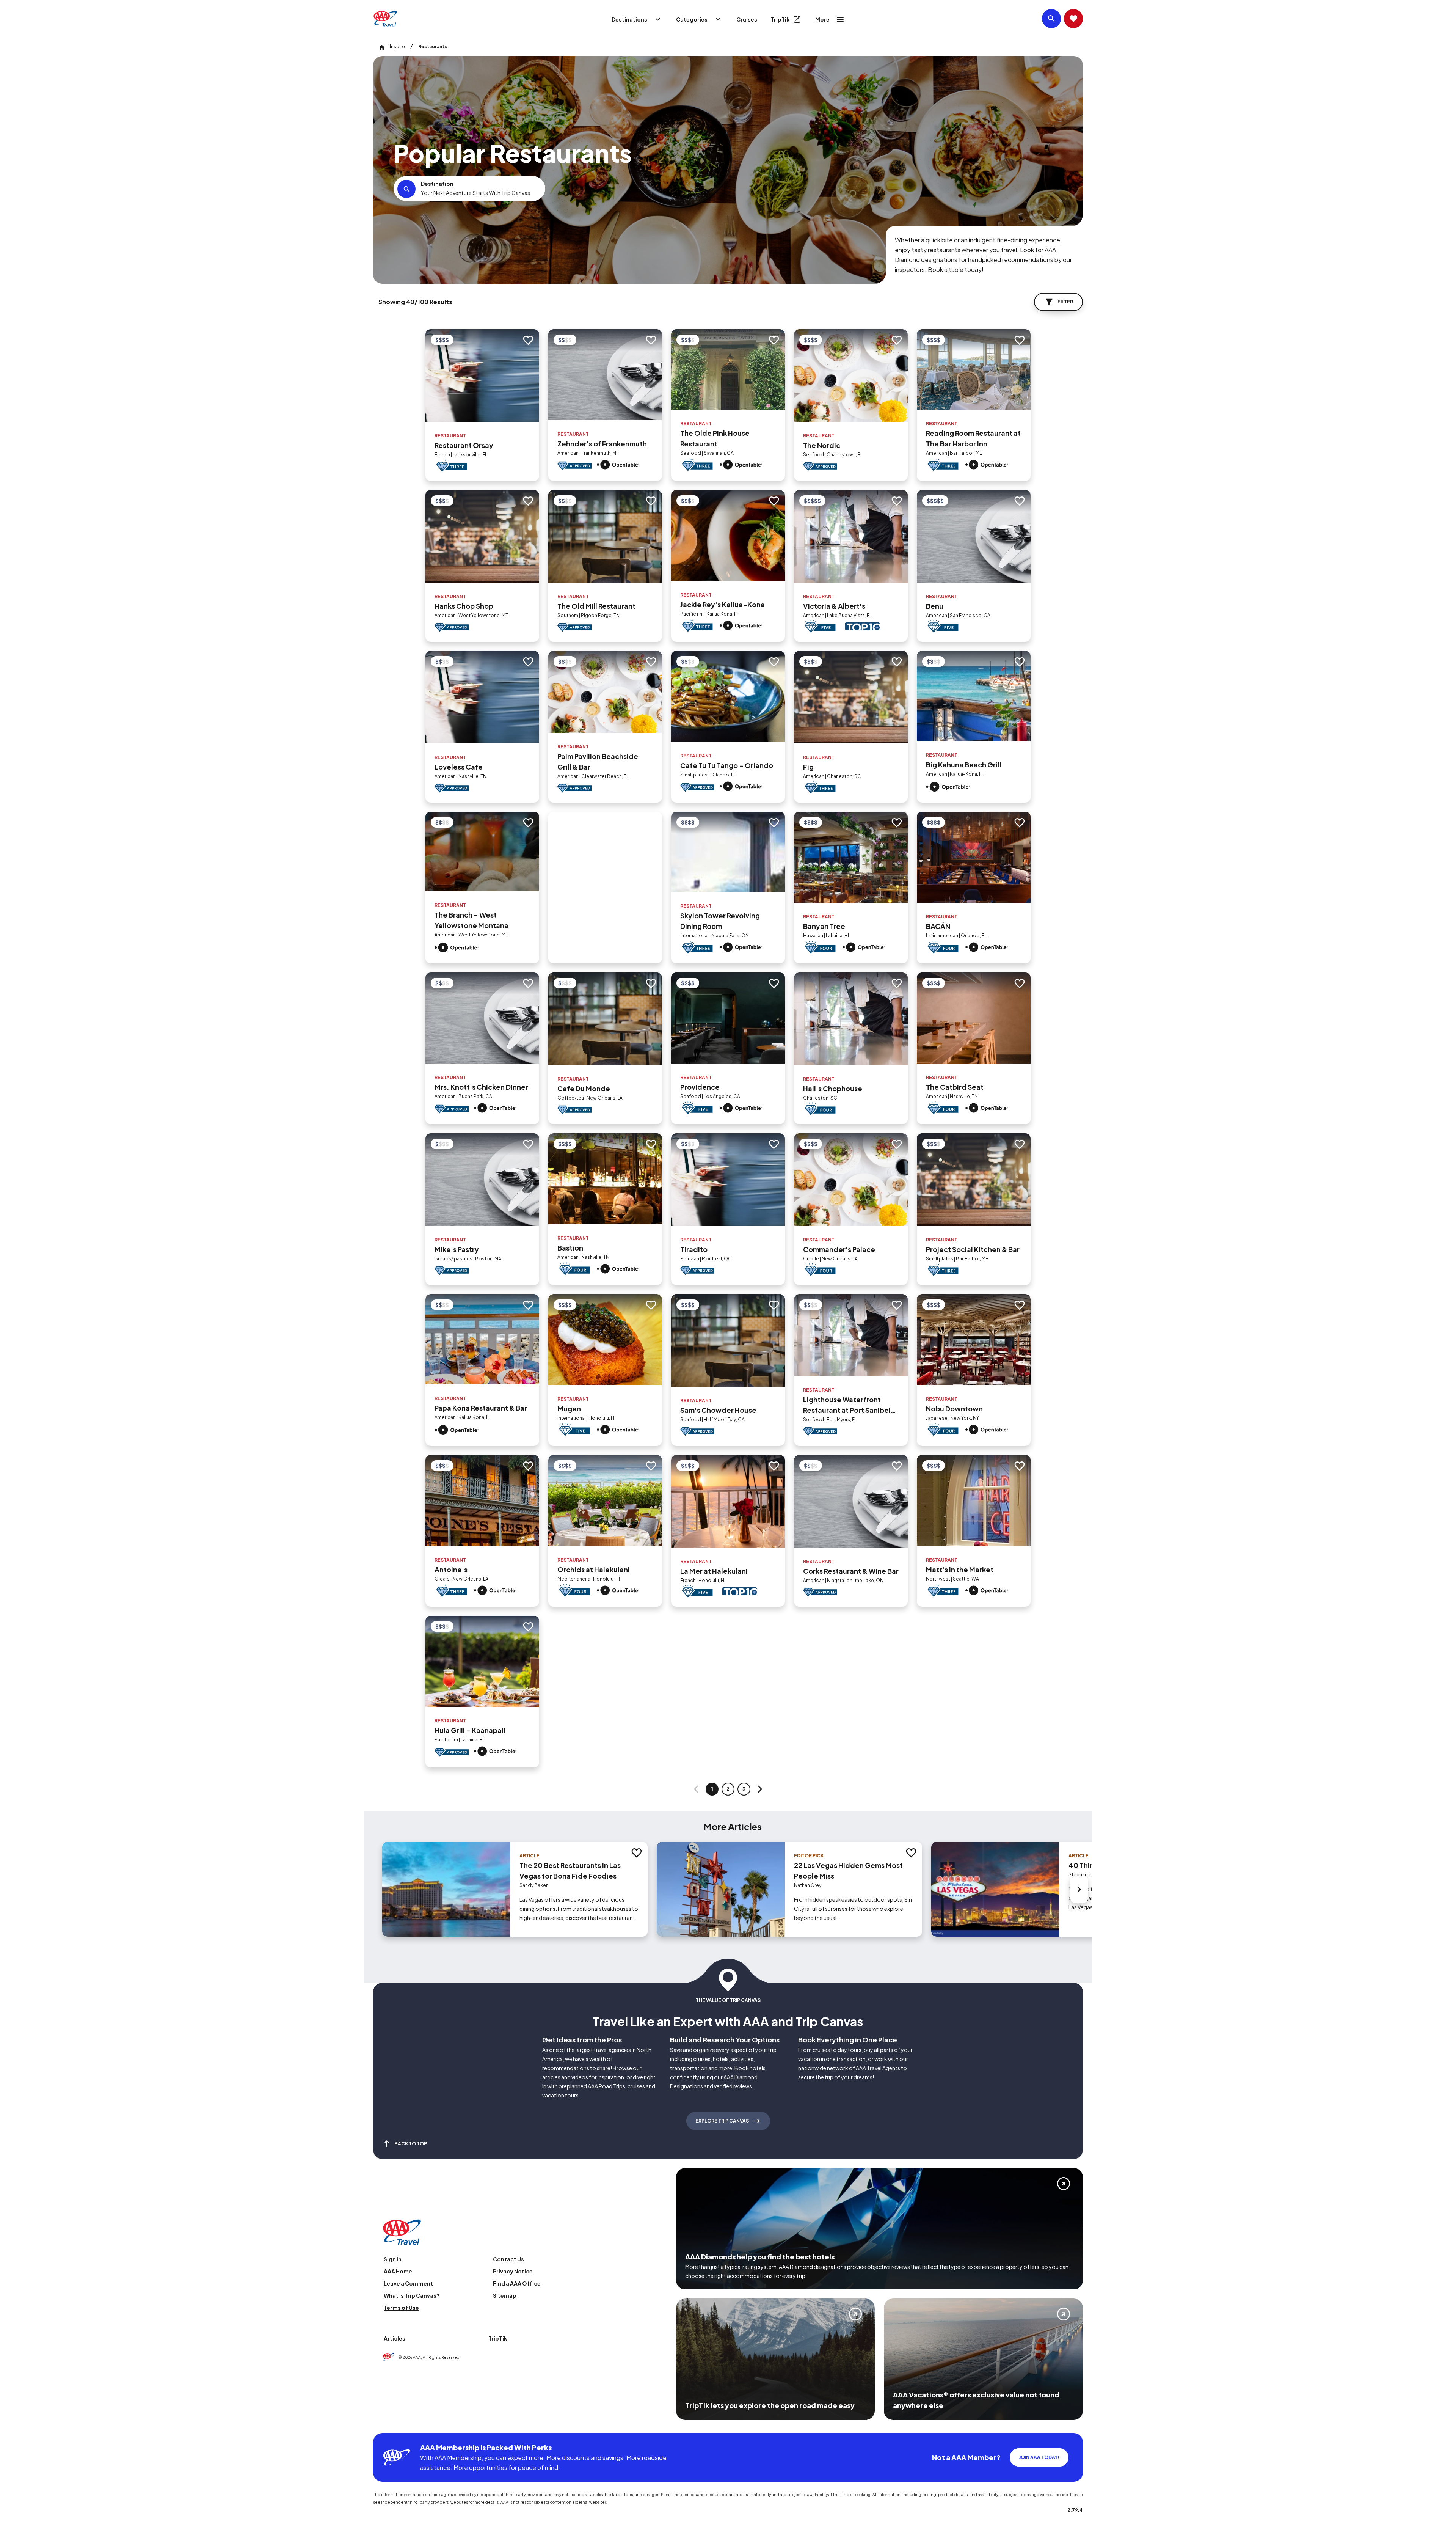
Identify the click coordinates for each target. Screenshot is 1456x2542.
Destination (437, 184)
